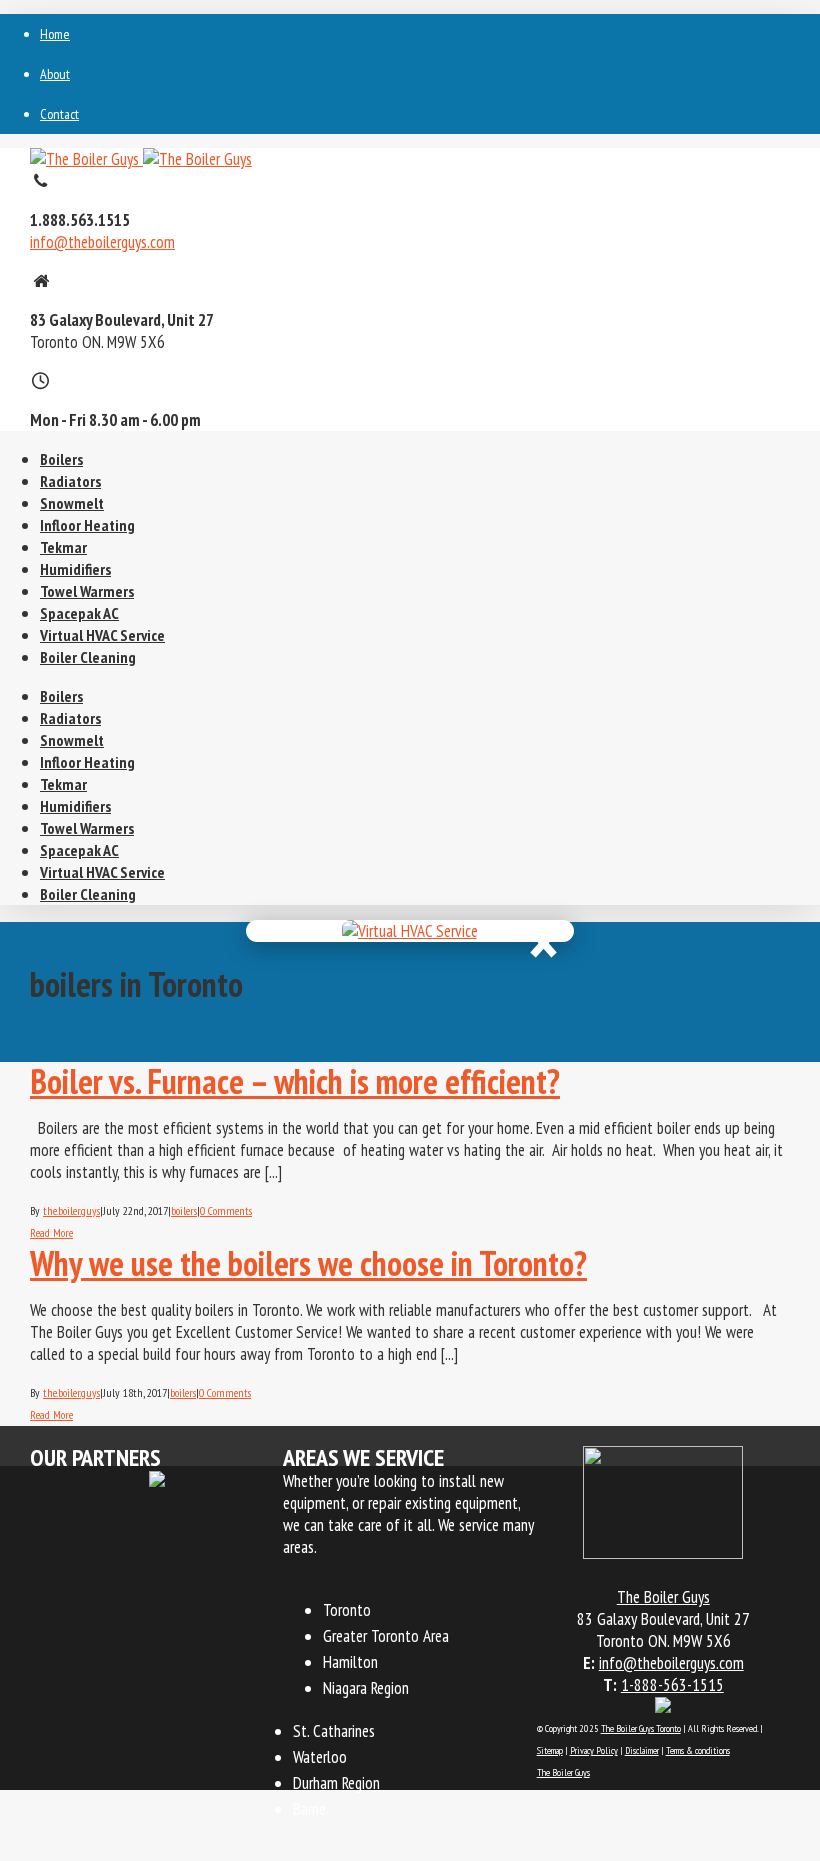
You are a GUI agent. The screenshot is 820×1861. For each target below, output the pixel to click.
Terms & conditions (698, 1750)
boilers (184, 1210)
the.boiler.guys (71, 1210)
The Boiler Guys (563, 1772)
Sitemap (550, 1750)
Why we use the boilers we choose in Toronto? (308, 1263)
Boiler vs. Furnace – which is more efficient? (295, 1081)
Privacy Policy (594, 1750)
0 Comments (226, 1210)
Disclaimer (642, 1750)
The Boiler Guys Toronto (641, 1728)
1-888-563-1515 (672, 1685)
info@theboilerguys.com (102, 242)
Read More (51, 1232)
